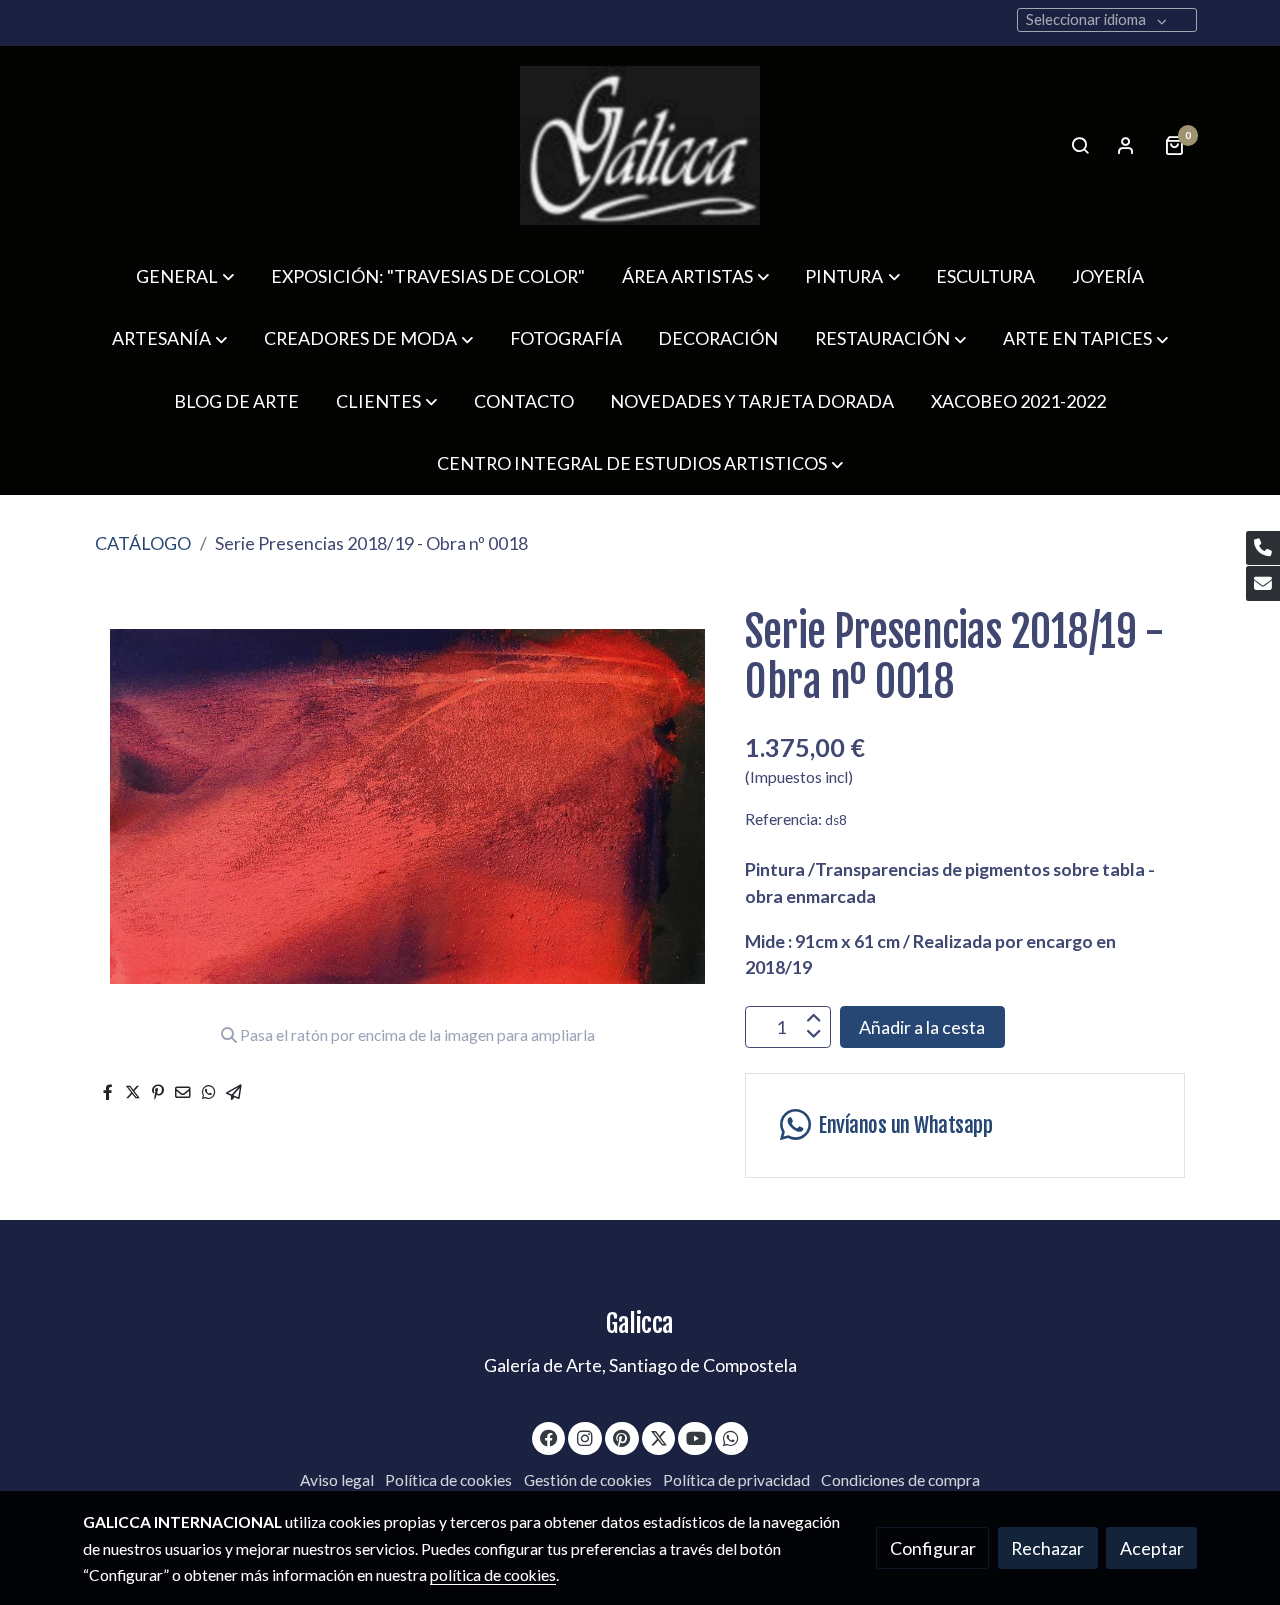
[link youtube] (696, 1437)
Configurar (933, 1548)
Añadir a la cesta (922, 1027)
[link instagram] (585, 1437)
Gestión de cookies (588, 1480)
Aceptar (1152, 1548)
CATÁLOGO (143, 543)
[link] (640, 145)
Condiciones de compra (900, 1480)
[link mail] (1263, 583)
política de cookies (493, 1575)
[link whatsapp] (731, 1437)
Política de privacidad (736, 1480)
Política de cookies (448, 1480)
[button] (185, 276)
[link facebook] (549, 1437)
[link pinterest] (622, 1437)
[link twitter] (659, 1437)
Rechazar (1047, 1548)
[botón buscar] (1080, 145)
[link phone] (1263, 548)
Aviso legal (337, 1480)
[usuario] (1126, 145)
